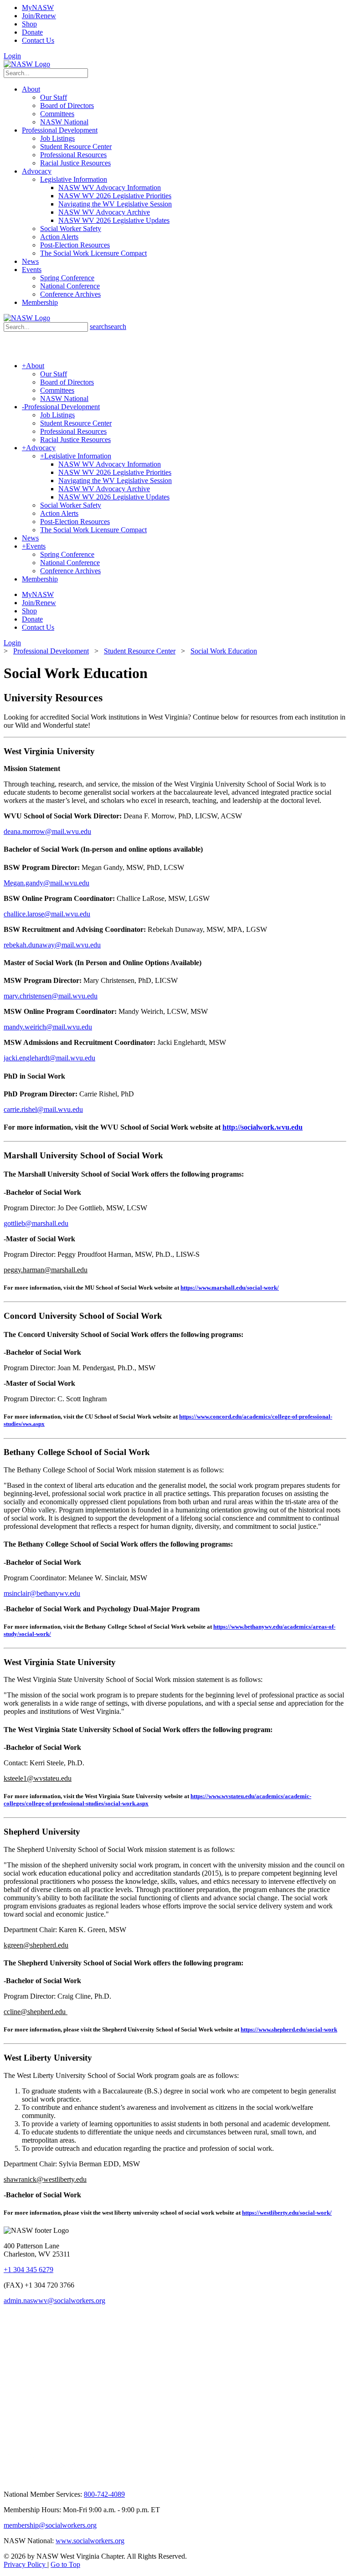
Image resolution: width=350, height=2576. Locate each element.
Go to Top (65, 2564)
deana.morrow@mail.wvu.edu (47, 831)
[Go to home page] (27, 64)
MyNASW (38, 8)
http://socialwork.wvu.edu (262, 1127)
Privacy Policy (26, 2564)
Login (12, 56)
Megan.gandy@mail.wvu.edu (46, 883)
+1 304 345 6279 (28, 2270)
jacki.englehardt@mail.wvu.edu (49, 1058)
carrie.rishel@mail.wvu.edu (43, 1109)
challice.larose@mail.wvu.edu (47, 914)
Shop (29, 24)
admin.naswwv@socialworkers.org (54, 2301)
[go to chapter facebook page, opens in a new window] (41, 2479)
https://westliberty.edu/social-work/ (287, 2213)
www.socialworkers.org (90, 2541)
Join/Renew (39, 16)
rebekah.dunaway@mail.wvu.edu (52, 945)
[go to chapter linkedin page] (20, 2479)
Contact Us (38, 40)
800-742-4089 (104, 2494)
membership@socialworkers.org (50, 2525)
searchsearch (108, 326)
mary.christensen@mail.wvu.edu (51, 996)
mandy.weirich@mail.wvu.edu (48, 1027)
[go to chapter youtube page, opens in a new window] (62, 2479)
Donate (32, 32)
